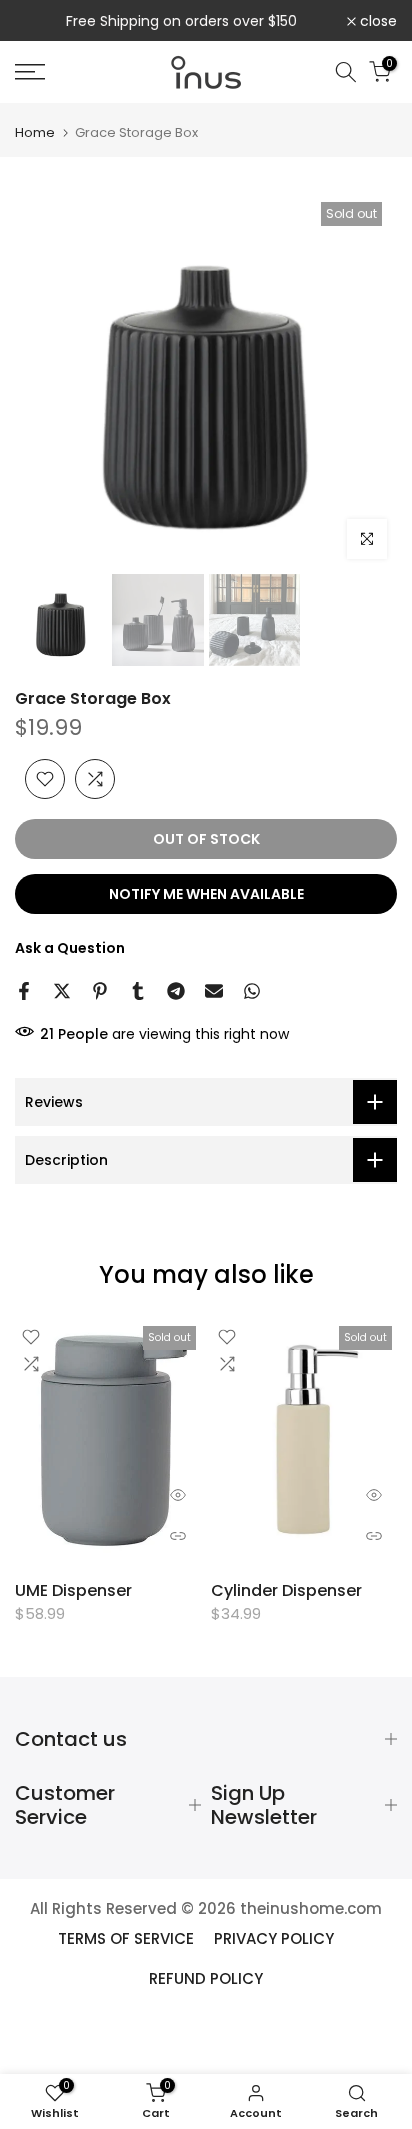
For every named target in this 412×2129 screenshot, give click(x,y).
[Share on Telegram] (176, 991)
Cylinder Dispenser (286, 1589)
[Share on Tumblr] (138, 991)
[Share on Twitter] (62, 991)
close (376, 21)
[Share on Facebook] (24, 991)
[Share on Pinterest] (100, 991)
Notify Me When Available (206, 894)
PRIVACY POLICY (274, 1938)
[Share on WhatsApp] (252, 991)
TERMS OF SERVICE (126, 1938)
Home (35, 132)
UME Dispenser (73, 1589)
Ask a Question (70, 948)
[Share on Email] (214, 991)
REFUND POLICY (206, 1978)
